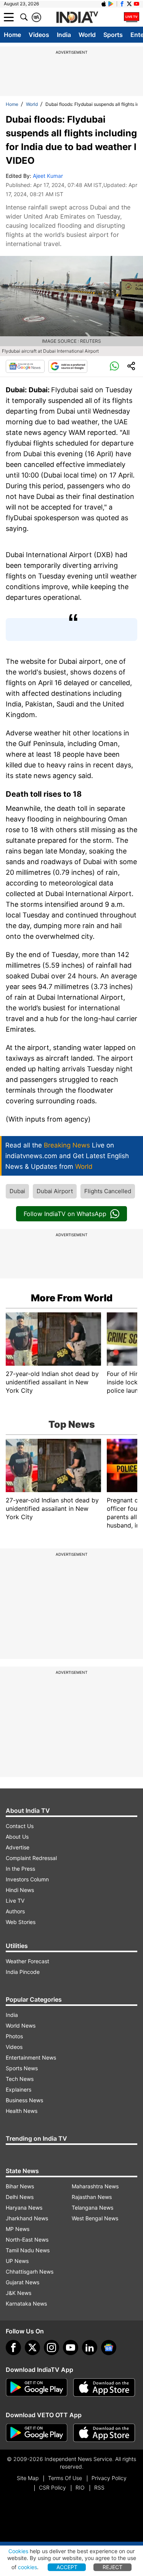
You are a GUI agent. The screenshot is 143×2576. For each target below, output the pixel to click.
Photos (14, 2036)
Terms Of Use (65, 2478)
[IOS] (104, 4)
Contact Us (20, 1826)
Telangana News (92, 2208)
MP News (18, 2229)
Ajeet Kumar (48, 176)
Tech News (20, 2079)
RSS (99, 2487)
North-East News (27, 2240)
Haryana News (24, 2208)
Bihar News (20, 2186)
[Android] (111, 4)
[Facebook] (13, 2347)
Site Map (28, 2478)
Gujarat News (22, 2282)
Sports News (22, 2068)
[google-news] (109, 2347)
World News (21, 2025)
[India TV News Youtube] (137, 4)
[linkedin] (90, 2347)
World (87, 35)
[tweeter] (32, 2347)
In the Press (20, 1869)
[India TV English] (77, 18)
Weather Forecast (27, 1961)
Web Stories (21, 1922)
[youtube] (71, 2347)
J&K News (18, 2293)
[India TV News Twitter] (129, 4)
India (64, 35)
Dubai (17, 1191)
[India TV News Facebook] (122, 4)
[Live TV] (132, 17)
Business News (24, 2100)
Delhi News (20, 2197)
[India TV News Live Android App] (37, 2387)
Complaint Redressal (31, 1858)
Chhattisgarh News (30, 2272)
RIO (80, 2487)
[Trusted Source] (68, 366)
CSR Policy (52, 2487)
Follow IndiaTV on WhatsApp (65, 1214)
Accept (67, 2567)
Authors (15, 1911)
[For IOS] (104, 2433)
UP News (17, 2261)
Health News (22, 2111)
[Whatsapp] (114, 366)
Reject (112, 2567)
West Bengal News (95, 2218)
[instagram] (51, 2347)
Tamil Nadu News (28, 2250)
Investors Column (27, 1879)
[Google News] (25, 366)
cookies (27, 2567)
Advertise (18, 1847)
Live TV (15, 1901)
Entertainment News (31, 2057)
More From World (72, 1298)
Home (12, 35)
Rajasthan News (92, 2197)
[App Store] (104, 2387)
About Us (17, 1837)
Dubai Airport (55, 1191)
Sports (113, 35)
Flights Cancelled (108, 1191)
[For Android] (37, 2433)
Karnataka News (26, 2304)
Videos (39, 35)
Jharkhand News (27, 2218)
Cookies (18, 2551)
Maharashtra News (95, 2186)
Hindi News (20, 1890)
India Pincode (23, 1972)
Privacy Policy (109, 2478)
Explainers (18, 2089)
